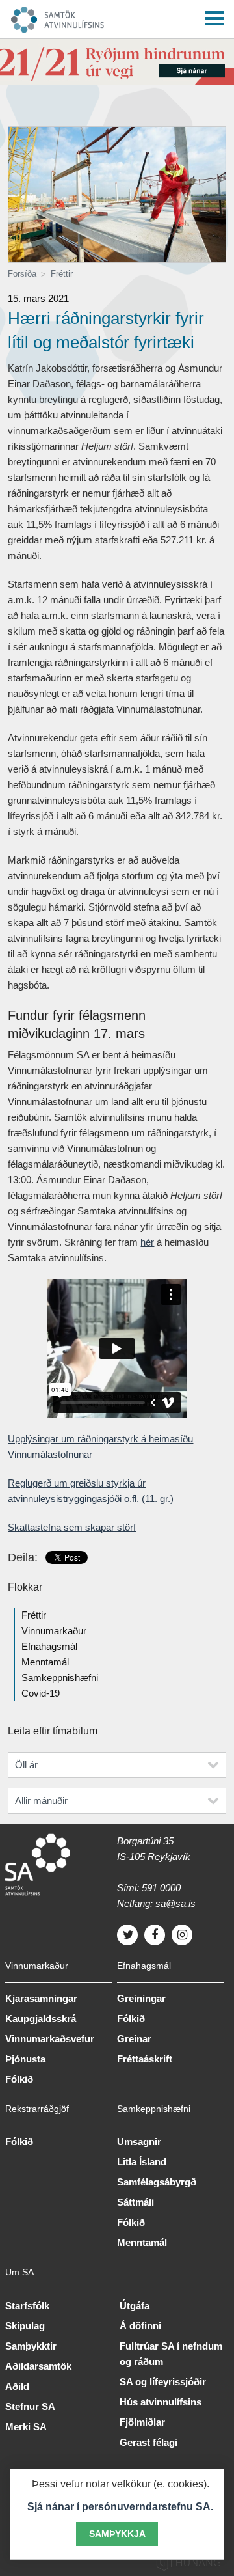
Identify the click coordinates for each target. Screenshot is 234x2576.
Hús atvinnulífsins (161, 2402)
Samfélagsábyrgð (157, 2182)
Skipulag (25, 2326)
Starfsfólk (27, 2306)
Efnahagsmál (49, 1646)
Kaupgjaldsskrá (41, 2019)
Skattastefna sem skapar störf (72, 1527)
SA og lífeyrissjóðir (163, 2382)
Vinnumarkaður (54, 1631)
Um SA (19, 2272)
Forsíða (22, 274)
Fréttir (62, 274)
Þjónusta (25, 2059)
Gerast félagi (149, 2442)
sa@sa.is (175, 1903)
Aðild (17, 2386)
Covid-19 (41, 1693)
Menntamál (45, 1662)
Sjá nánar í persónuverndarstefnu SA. (120, 2507)
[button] (214, 16)
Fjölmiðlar (142, 2422)
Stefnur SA (30, 2406)
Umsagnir (139, 2142)
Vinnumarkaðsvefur (50, 2039)
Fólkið (19, 2079)
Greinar (134, 2039)
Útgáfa (135, 2306)
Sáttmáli (136, 2202)
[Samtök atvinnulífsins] (105, 16)
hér (147, 1242)
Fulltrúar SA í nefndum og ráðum (171, 2354)
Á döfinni (140, 2326)
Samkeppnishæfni (60, 1678)
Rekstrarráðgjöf (37, 2109)
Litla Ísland (142, 2162)
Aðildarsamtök (38, 2366)
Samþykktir (31, 2346)
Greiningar (141, 1998)
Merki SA (26, 2427)
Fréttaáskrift (145, 2059)
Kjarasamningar (41, 1998)
